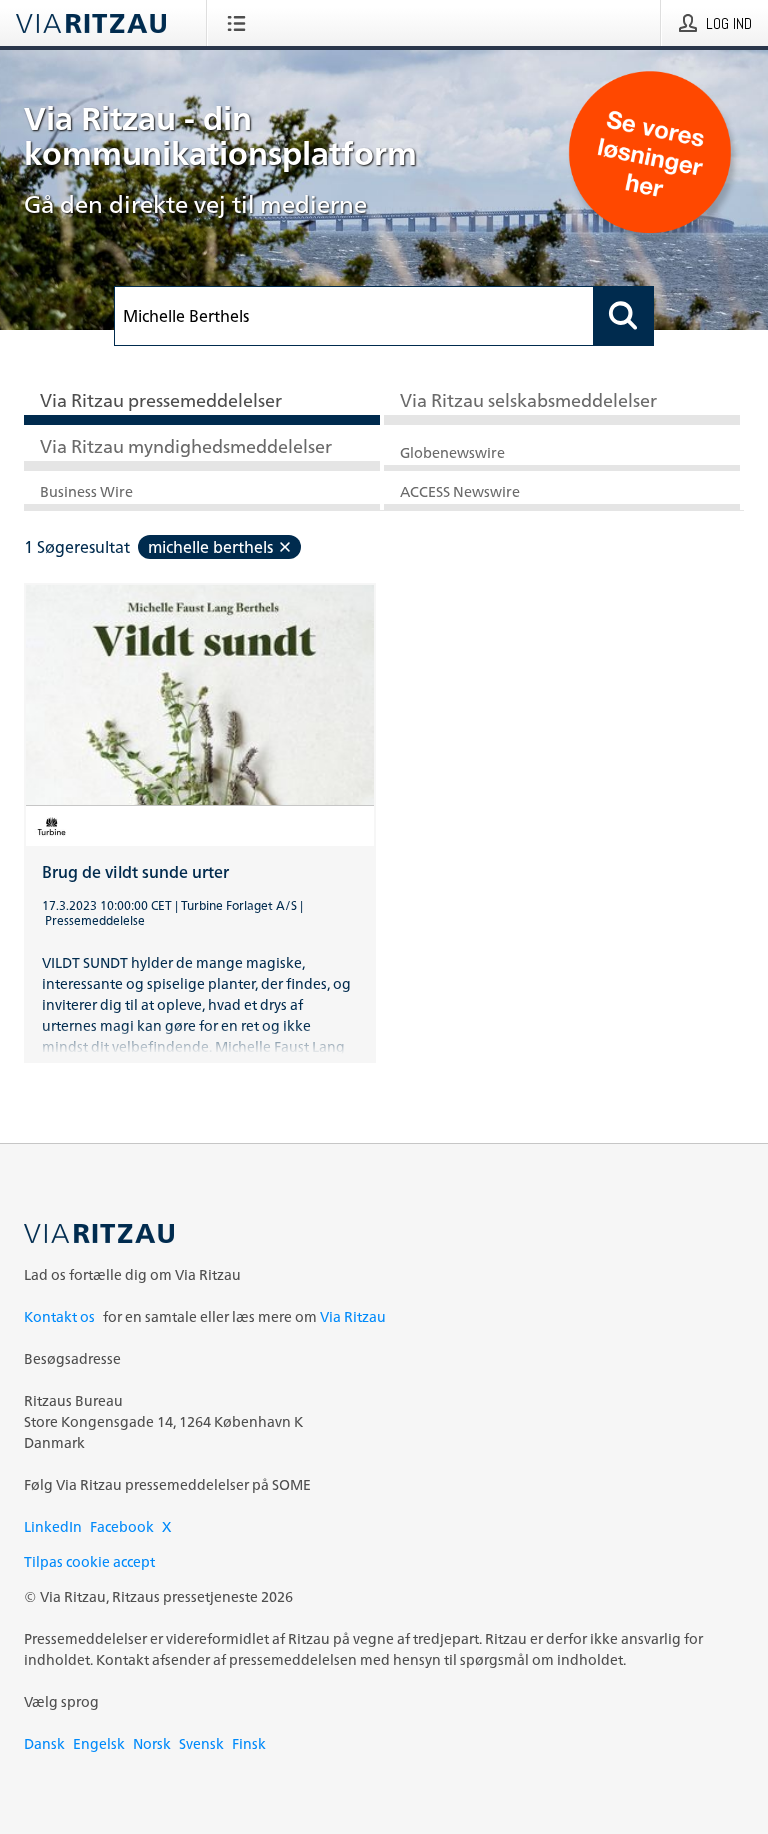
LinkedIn (53, 1526)
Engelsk (99, 1743)
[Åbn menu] (240, 23)
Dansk (44, 1743)
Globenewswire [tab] (452, 452)
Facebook (122, 1526)
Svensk (201, 1743)
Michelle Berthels (210, 547)
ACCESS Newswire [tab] (460, 491)
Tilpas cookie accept (89, 1561)
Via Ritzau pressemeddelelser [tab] (161, 400)
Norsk (152, 1743)
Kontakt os (59, 1316)
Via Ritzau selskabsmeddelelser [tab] (528, 400)
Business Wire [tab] (86, 491)
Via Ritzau (353, 1316)
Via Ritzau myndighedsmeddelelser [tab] (186, 446)
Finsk (249, 1743)
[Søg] (624, 316)
